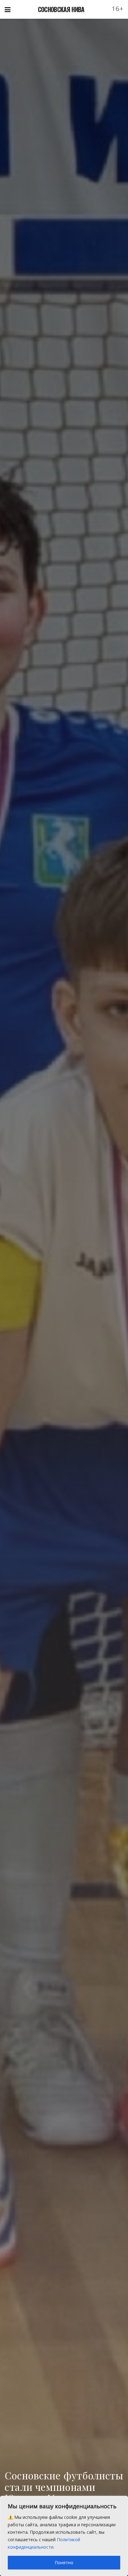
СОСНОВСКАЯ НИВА (61, 9)
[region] (64, 2536)
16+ (118, 9)
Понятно (64, 2562)
